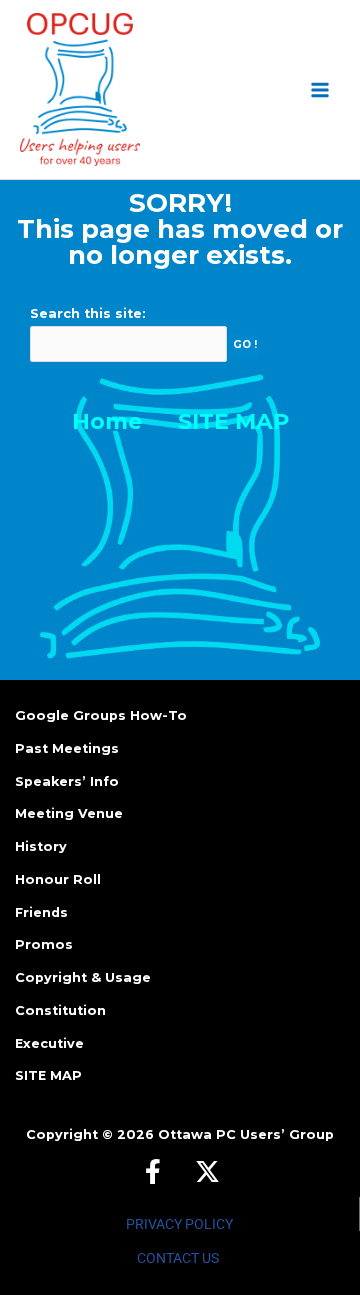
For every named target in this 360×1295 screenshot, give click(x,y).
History (41, 846)
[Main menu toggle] (320, 89)
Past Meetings (67, 748)
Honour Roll (58, 879)
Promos (44, 944)
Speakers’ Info (67, 781)
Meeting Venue (69, 813)
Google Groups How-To (101, 715)
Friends (41, 912)
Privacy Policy (179, 1224)
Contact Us (178, 1258)
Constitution (60, 1010)
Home (107, 421)
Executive (49, 1043)
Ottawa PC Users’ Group (246, 1134)
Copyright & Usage (83, 977)
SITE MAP (233, 421)
